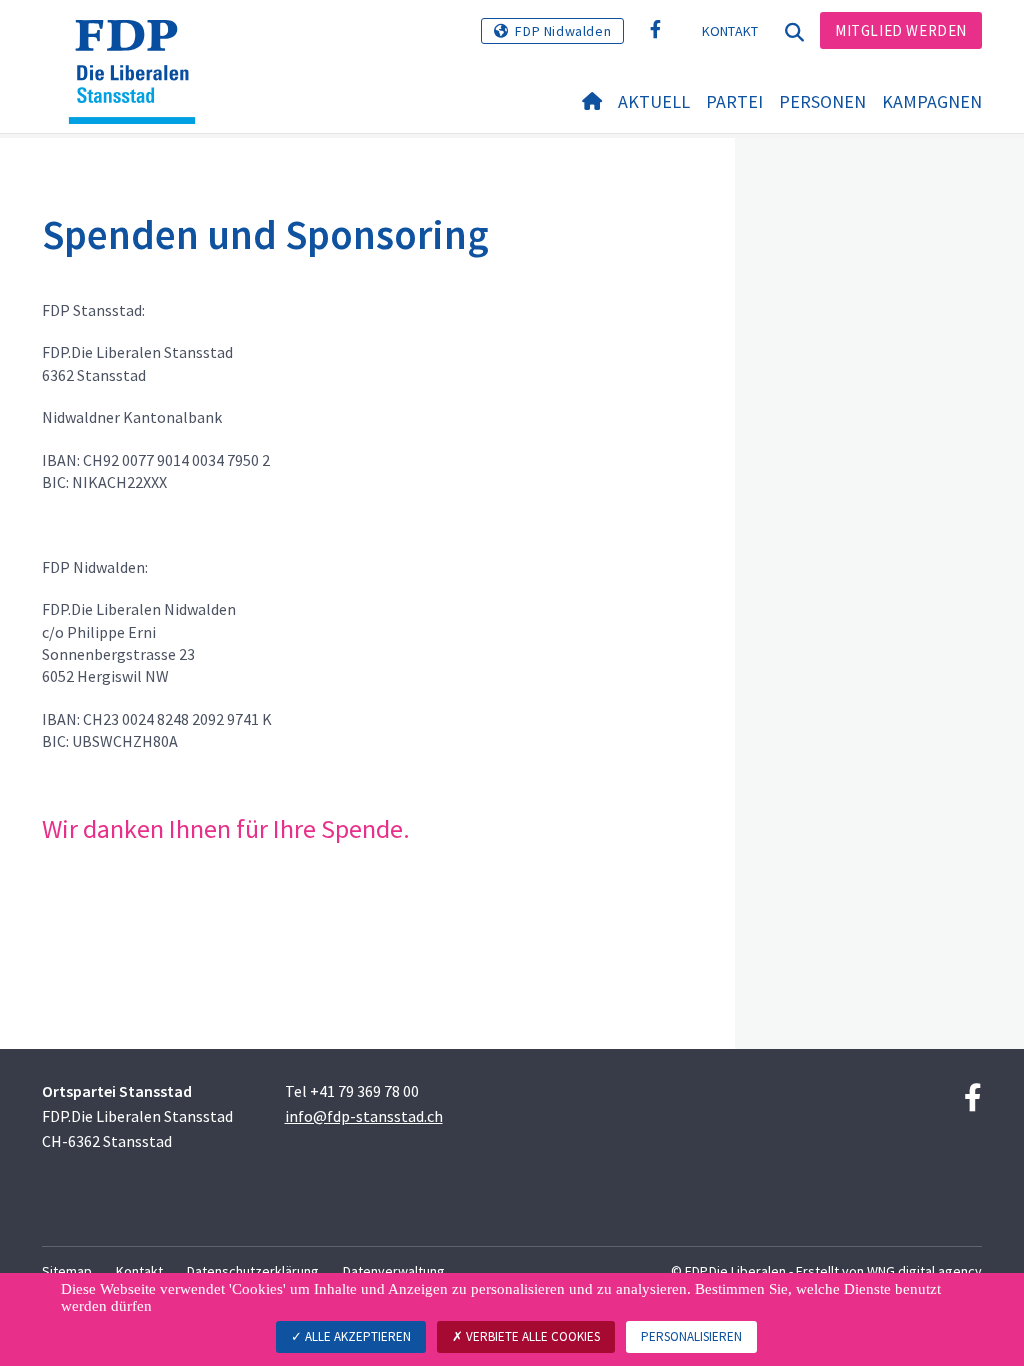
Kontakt (730, 31)
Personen (822, 101)
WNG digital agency (924, 1271)
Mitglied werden (901, 30)
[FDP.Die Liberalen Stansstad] (139, 45)
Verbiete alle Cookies (531, 1336)
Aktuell (654, 101)
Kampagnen (932, 101)
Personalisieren (691, 1336)
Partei (734, 101)
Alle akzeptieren (356, 1336)
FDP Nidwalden (563, 31)
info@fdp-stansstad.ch (364, 1116)
